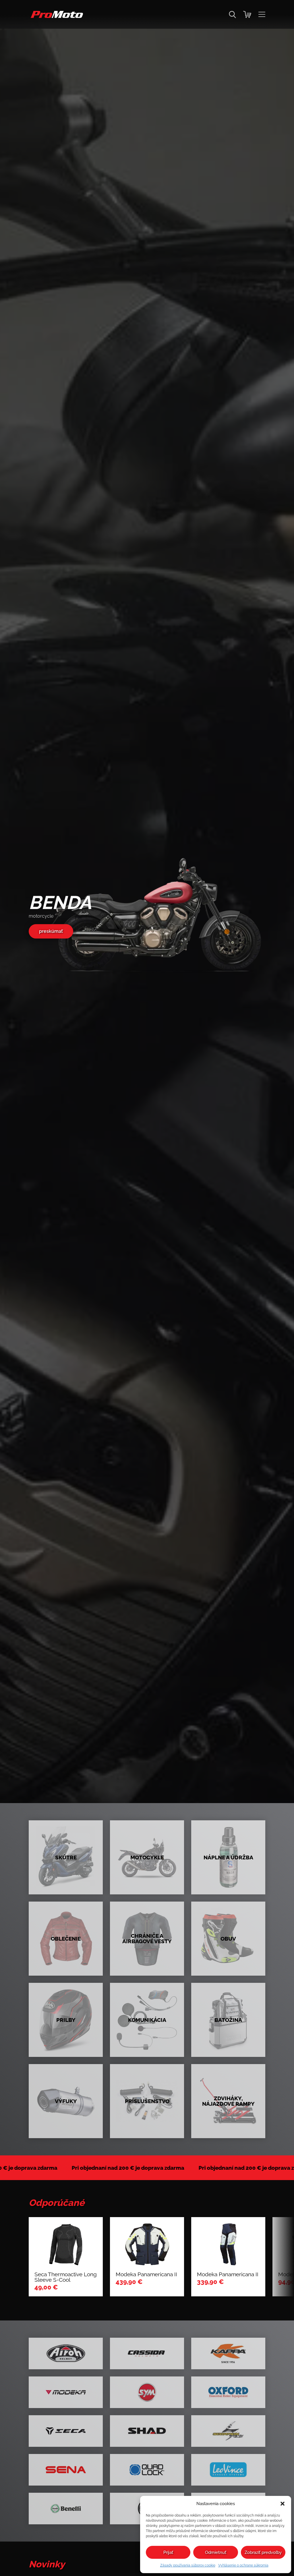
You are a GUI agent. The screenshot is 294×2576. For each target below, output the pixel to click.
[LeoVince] (228, 2470)
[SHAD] (147, 2431)
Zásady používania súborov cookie (188, 2565)
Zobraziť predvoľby (263, 2552)
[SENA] (66, 2470)
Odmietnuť (216, 2552)
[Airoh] (66, 2353)
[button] (283, 2504)
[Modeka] (66, 2392)
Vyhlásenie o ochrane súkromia (243, 2565)
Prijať (168, 2552)
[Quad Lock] (147, 2470)
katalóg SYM (53, 933)
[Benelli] (66, 2509)
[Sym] (147, 2392)
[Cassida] (147, 2353)
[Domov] (56, 17)
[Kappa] (228, 2353)
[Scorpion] (228, 2431)
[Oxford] (228, 2392)
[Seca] (66, 2431)
